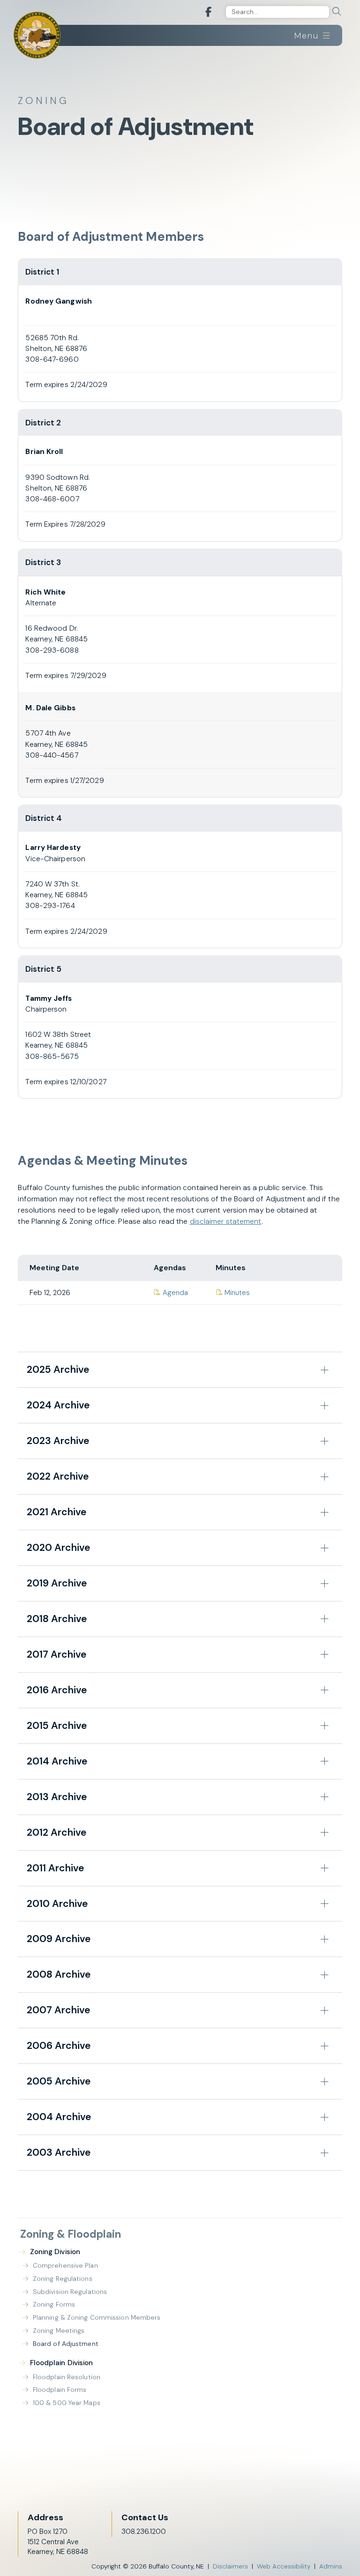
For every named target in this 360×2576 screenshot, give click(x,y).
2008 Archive (59, 1974)
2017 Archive (56, 1654)
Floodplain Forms (60, 2390)
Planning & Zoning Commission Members (97, 2317)
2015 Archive (57, 1726)
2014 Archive (57, 1761)
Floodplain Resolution (67, 2377)
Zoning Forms (54, 2304)
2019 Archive (57, 1583)
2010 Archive (57, 1904)
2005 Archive (59, 2081)
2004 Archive (59, 2117)
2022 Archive (58, 1476)
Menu (308, 36)
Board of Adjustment (66, 2344)
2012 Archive (56, 1832)
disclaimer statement (226, 1221)
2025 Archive (58, 1370)
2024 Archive (58, 1405)
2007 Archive (58, 2010)
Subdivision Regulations (70, 2292)
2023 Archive (58, 1441)
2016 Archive (57, 1690)
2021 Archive (56, 1512)
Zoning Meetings (59, 2330)
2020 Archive (58, 1548)
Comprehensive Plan (65, 2265)
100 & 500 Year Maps (67, 2403)
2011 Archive (55, 1868)
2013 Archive (57, 1797)
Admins (331, 2566)
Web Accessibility (284, 2566)
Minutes (233, 1293)
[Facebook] (208, 12)
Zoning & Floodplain (71, 2234)
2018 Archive (57, 1619)
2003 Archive (59, 2152)
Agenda (171, 1293)
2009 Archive (59, 1939)
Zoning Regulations (63, 2278)
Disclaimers (230, 2566)
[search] (337, 12)
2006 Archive (59, 2046)
